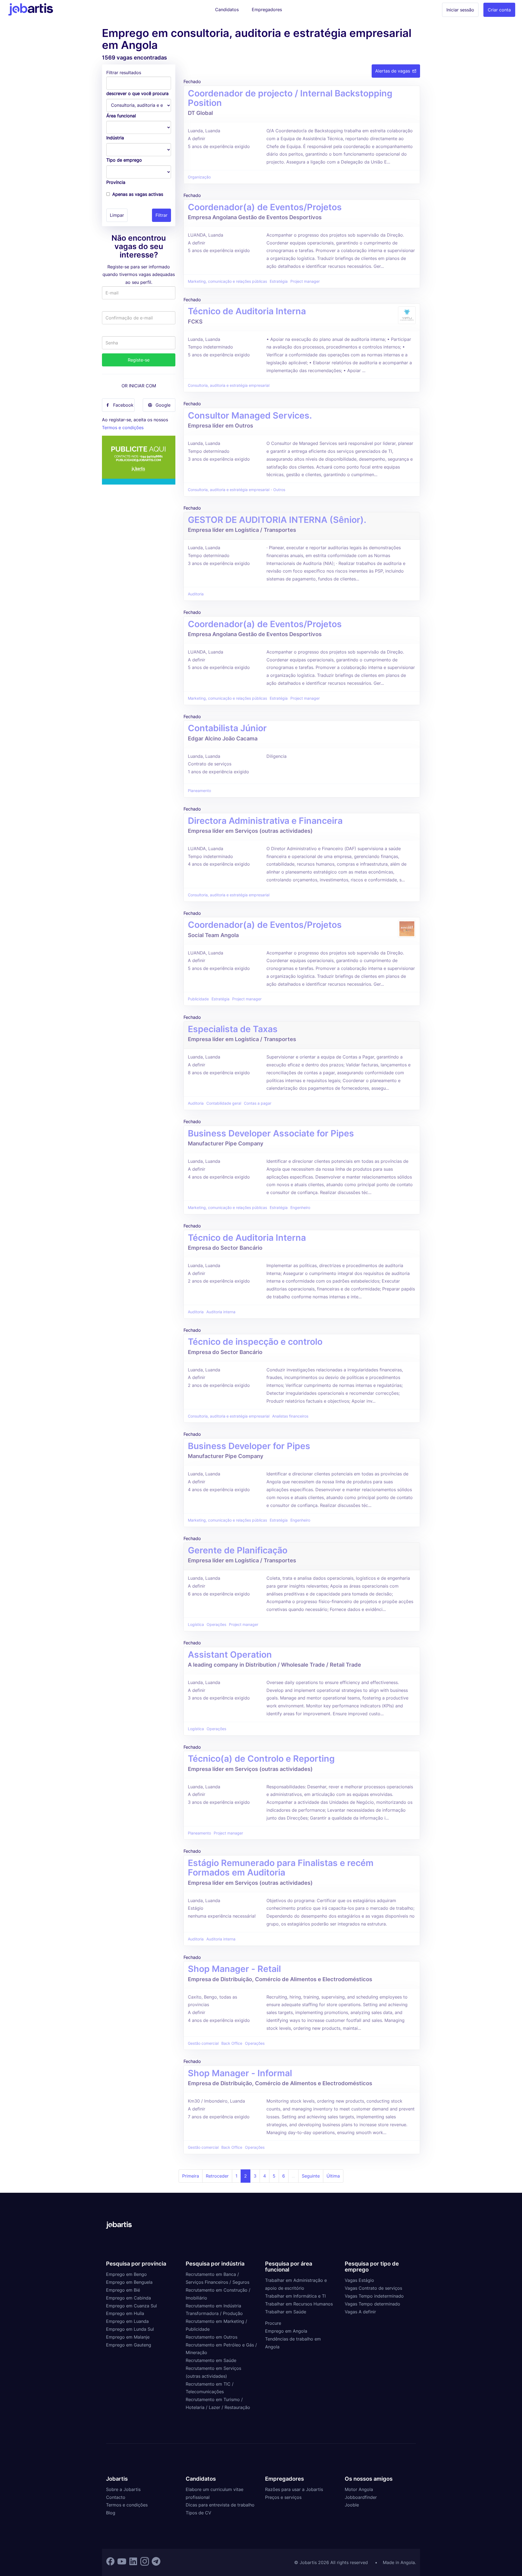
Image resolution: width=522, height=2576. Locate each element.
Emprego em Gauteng (129, 2345)
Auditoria (196, 594)
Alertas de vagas (393, 71)
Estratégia (279, 281)
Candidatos (227, 10)
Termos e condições (123, 428)
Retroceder (217, 2176)
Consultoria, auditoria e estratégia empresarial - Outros (237, 490)
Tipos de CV (198, 2513)
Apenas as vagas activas (138, 194)
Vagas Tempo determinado (372, 2304)
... (293, 2176)
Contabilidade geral (224, 1103)
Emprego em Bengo (126, 2274)
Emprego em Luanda (127, 2321)
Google (163, 405)
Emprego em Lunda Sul (130, 2329)
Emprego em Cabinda (128, 2298)
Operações (216, 1625)
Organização (199, 177)
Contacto (116, 2497)
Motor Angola (359, 2489)
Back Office (232, 2043)
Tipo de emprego (124, 160)
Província (116, 182)
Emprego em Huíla (125, 2313)
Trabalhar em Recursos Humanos (299, 2304)
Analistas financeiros (290, 1416)
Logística (196, 1625)
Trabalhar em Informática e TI (295, 2296)
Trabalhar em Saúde (286, 2312)
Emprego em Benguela (129, 2282)
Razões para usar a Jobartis (294, 2489)
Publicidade (198, 999)
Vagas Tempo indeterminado (374, 2296)
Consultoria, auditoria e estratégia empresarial (229, 385)
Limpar (117, 215)
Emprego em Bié (123, 2290)
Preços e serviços (283, 2497)
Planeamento (199, 791)
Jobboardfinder (361, 2497)
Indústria (115, 138)
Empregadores (267, 10)
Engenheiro (300, 1208)
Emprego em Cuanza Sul (131, 2306)
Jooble (352, 2505)
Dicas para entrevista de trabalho (220, 2505)
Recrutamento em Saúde (211, 2360)
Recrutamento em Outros (212, 2337)
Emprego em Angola (286, 2331)
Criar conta (499, 10)
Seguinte (311, 2176)
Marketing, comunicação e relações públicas (227, 281)
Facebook (123, 405)
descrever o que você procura (137, 93)
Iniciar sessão (460, 10)
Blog (111, 2513)
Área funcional (121, 116)
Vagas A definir (360, 2312)
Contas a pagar (258, 1103)
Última (333, 2176)
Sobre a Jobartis (123, 2489)
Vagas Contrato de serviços (373, 2288)
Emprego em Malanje (128, 2337)
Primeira (191, 2176)
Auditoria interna (221, 1312)
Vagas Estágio (359, 2280)
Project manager (305, 281)
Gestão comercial (203, 2043)
